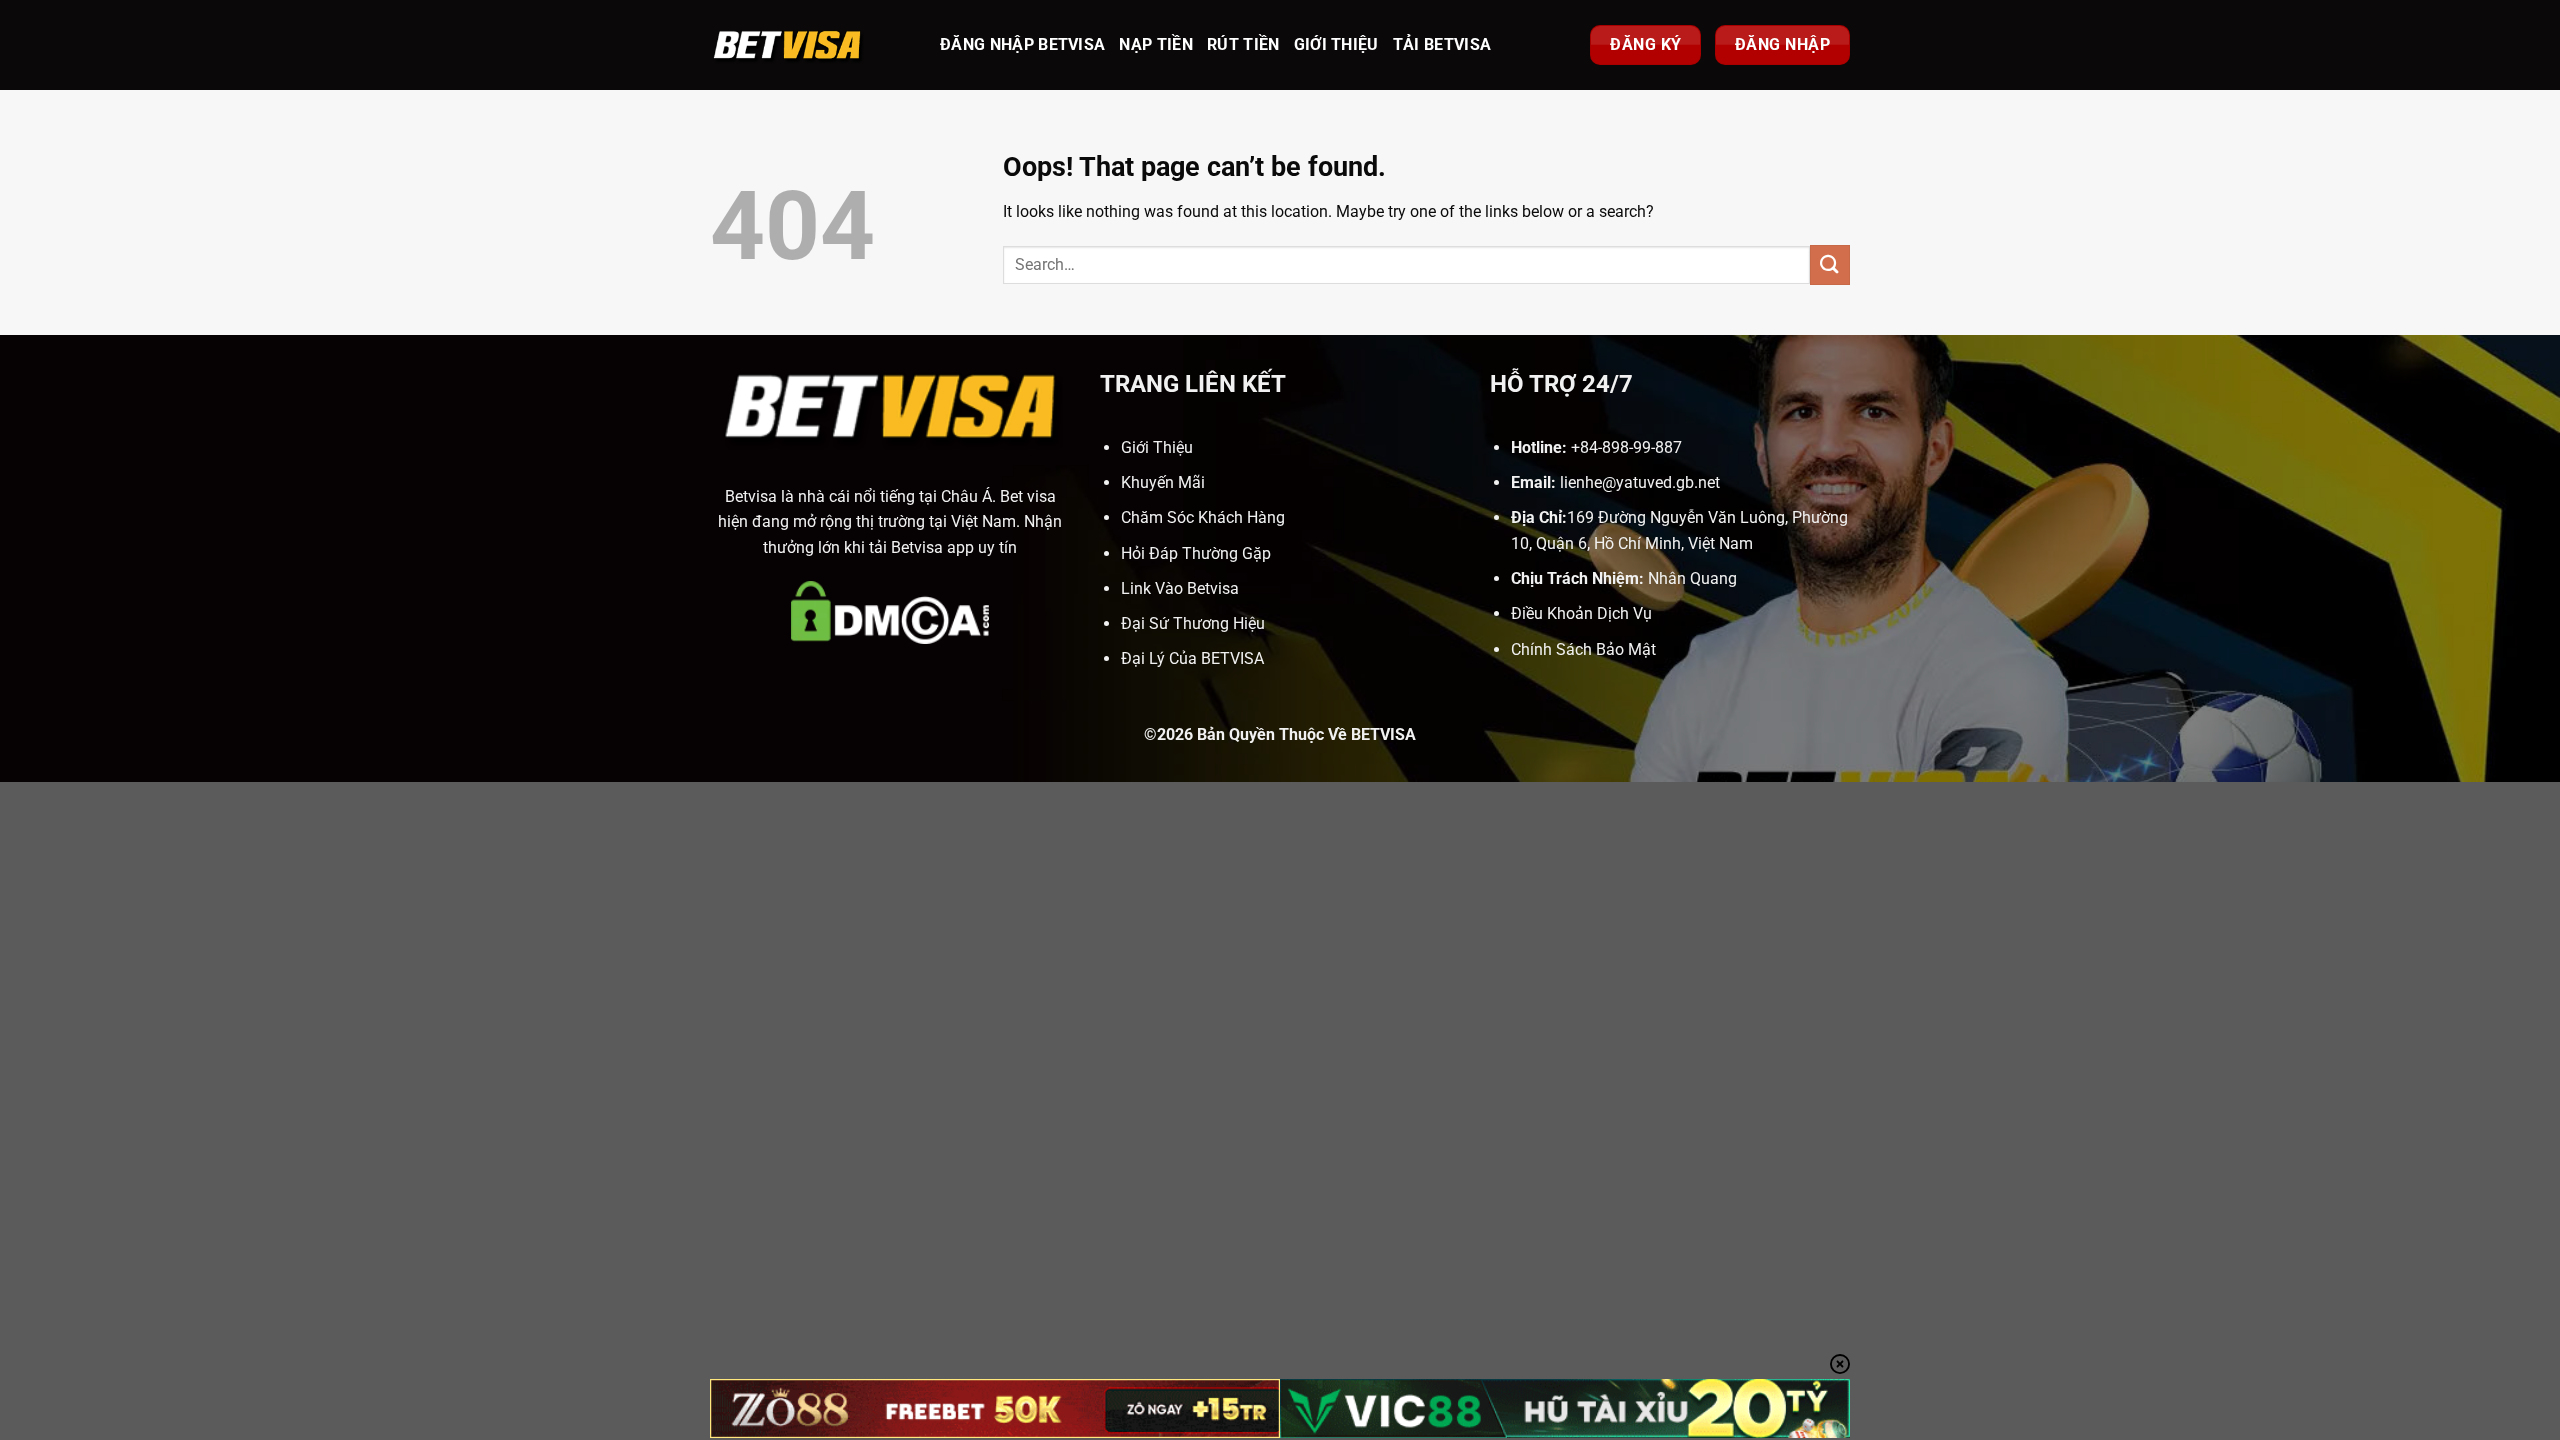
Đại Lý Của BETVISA (1192, 658)
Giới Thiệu (1336, 44)
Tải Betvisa (1442, 44)
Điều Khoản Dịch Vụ (1581, 613)
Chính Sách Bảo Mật (1583, 649)
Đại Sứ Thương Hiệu (1193, 623)
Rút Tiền (1243, 44)
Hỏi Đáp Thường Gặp (1196, 553)
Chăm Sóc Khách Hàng (1203, 517)
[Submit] (1830, 264)
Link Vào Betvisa (1180, 588)
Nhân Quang (1692, 578)
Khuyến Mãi (1163, 482)
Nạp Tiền (1156, 44)
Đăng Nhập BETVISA (1022, 44)
